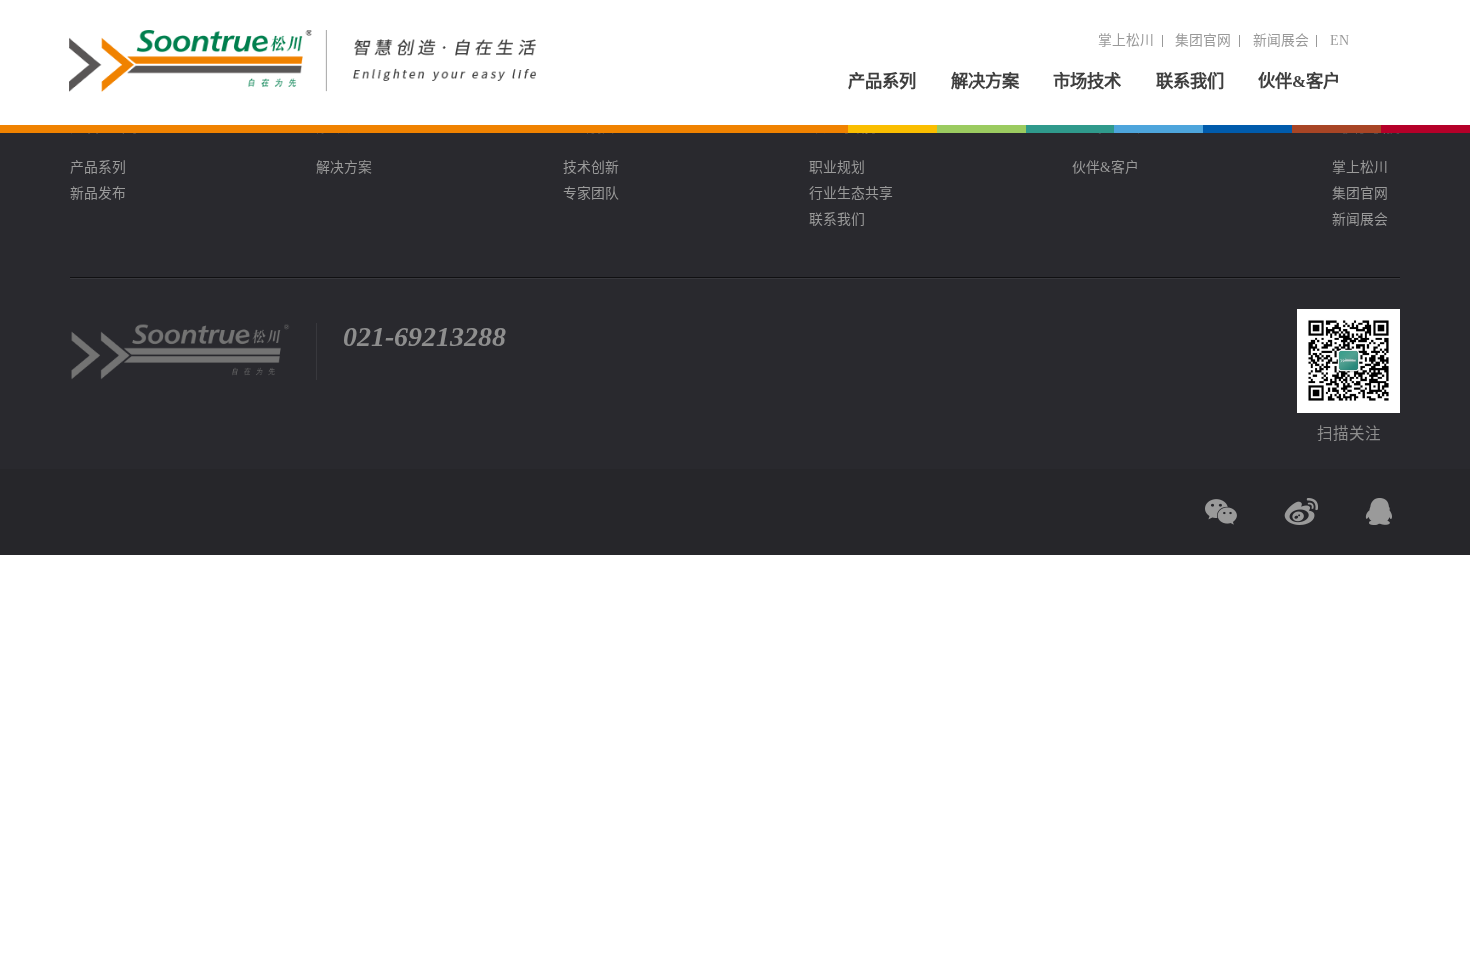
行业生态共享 (851, 193)
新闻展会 (1281, 40)
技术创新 (591, 167)
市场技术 (1087, 81)
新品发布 (98, 193)
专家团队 (591, 193)
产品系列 (882, 81)
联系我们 (1190, 81)
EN (1339, 40)
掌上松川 (1126, 40)
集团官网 (1203, 40)
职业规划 (837, 167)
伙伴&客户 (1299, 81)
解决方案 (985, 81)
